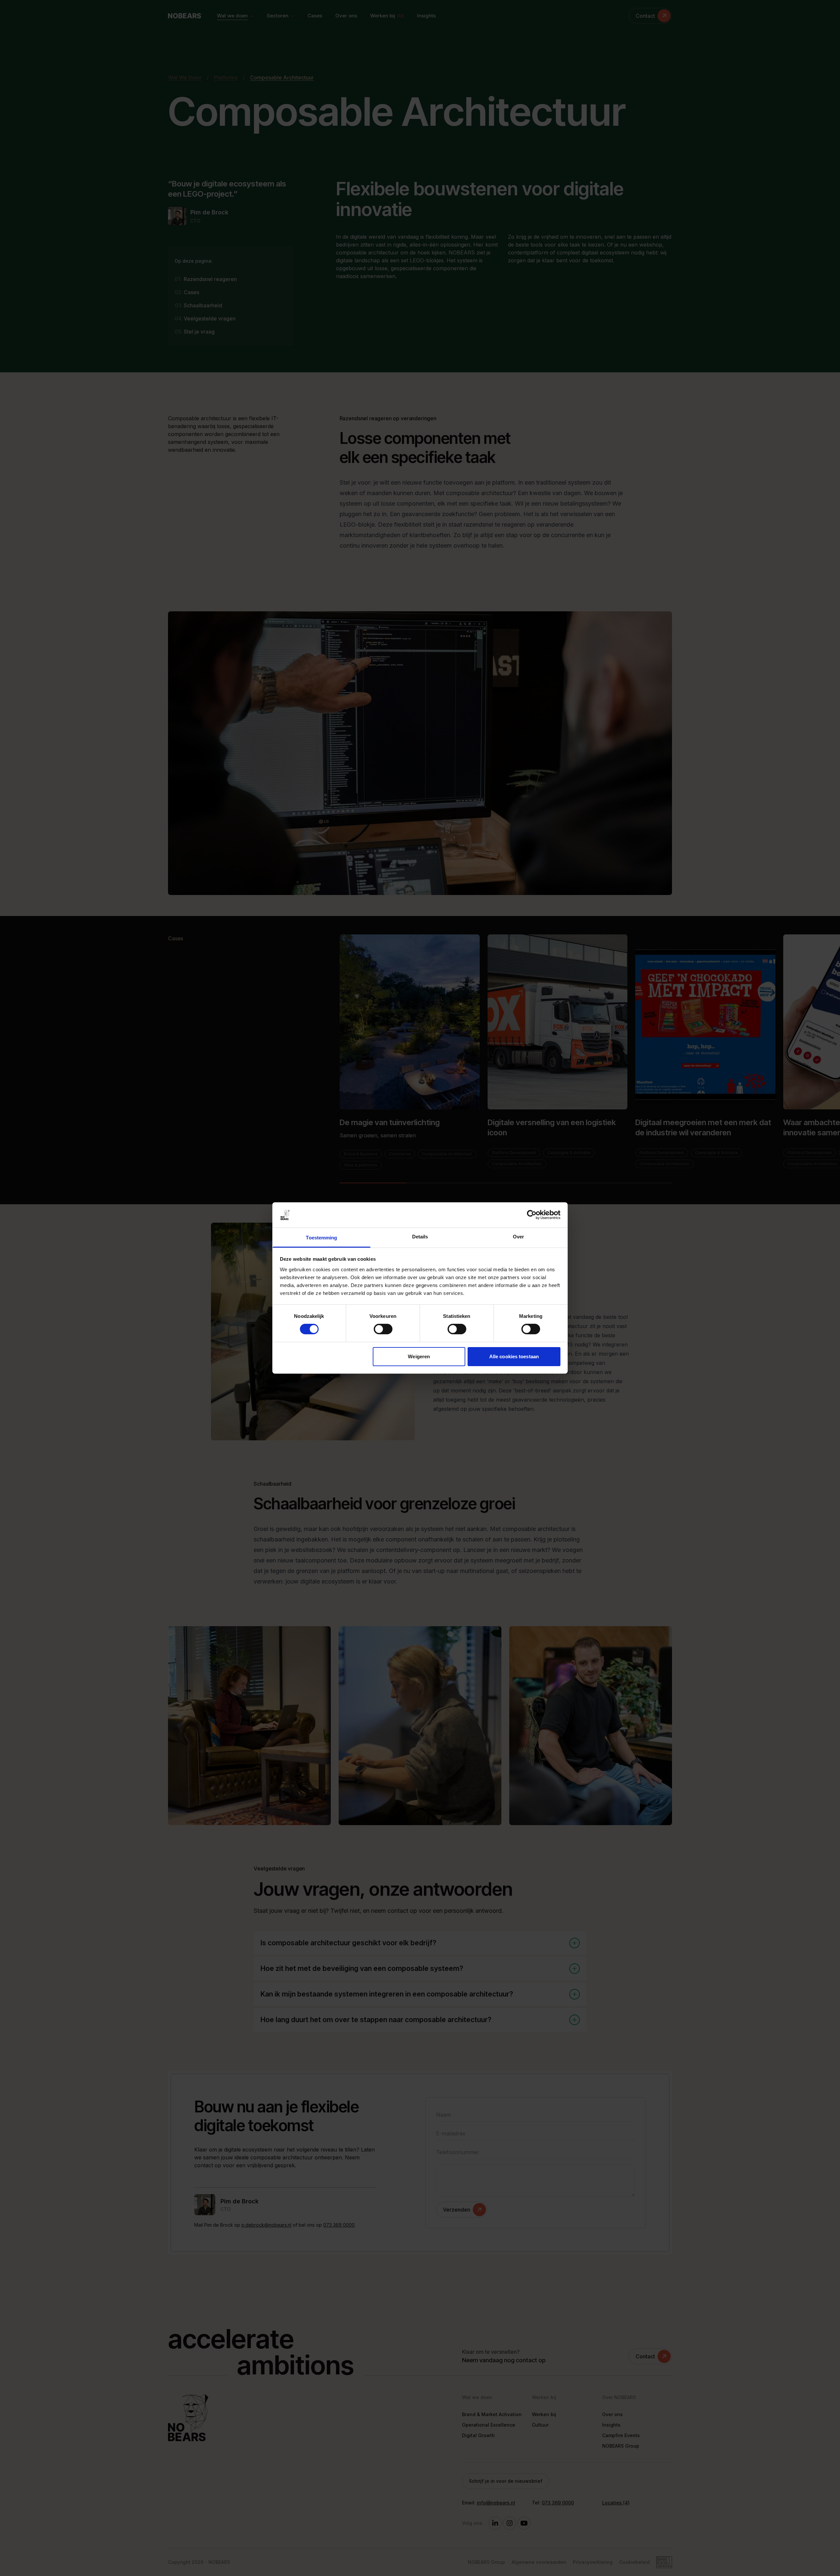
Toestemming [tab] (321, 1238)
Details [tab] (420, 1237)
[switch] (383, 1329)
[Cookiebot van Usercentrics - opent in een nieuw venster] (532, 1215)
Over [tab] (518, 1237)
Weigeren (419, 1356)
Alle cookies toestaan (514, 1356)
